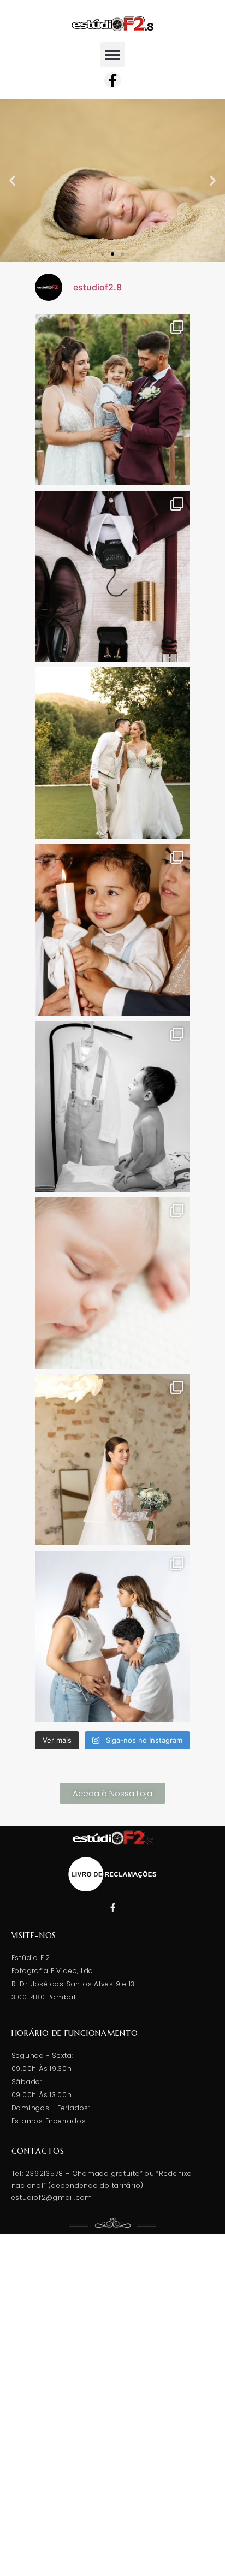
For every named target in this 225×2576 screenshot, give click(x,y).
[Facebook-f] (112, 80)
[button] (113, 54)
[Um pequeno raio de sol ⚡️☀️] (112, 1283)
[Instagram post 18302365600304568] (112, 1460)
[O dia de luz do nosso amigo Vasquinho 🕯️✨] (112, 1107)
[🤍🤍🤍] (112, 1636)
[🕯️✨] (112, 930)
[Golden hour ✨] (112, 753)
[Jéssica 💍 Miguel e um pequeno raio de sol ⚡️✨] (112, 400)
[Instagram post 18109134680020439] (112, 577)
